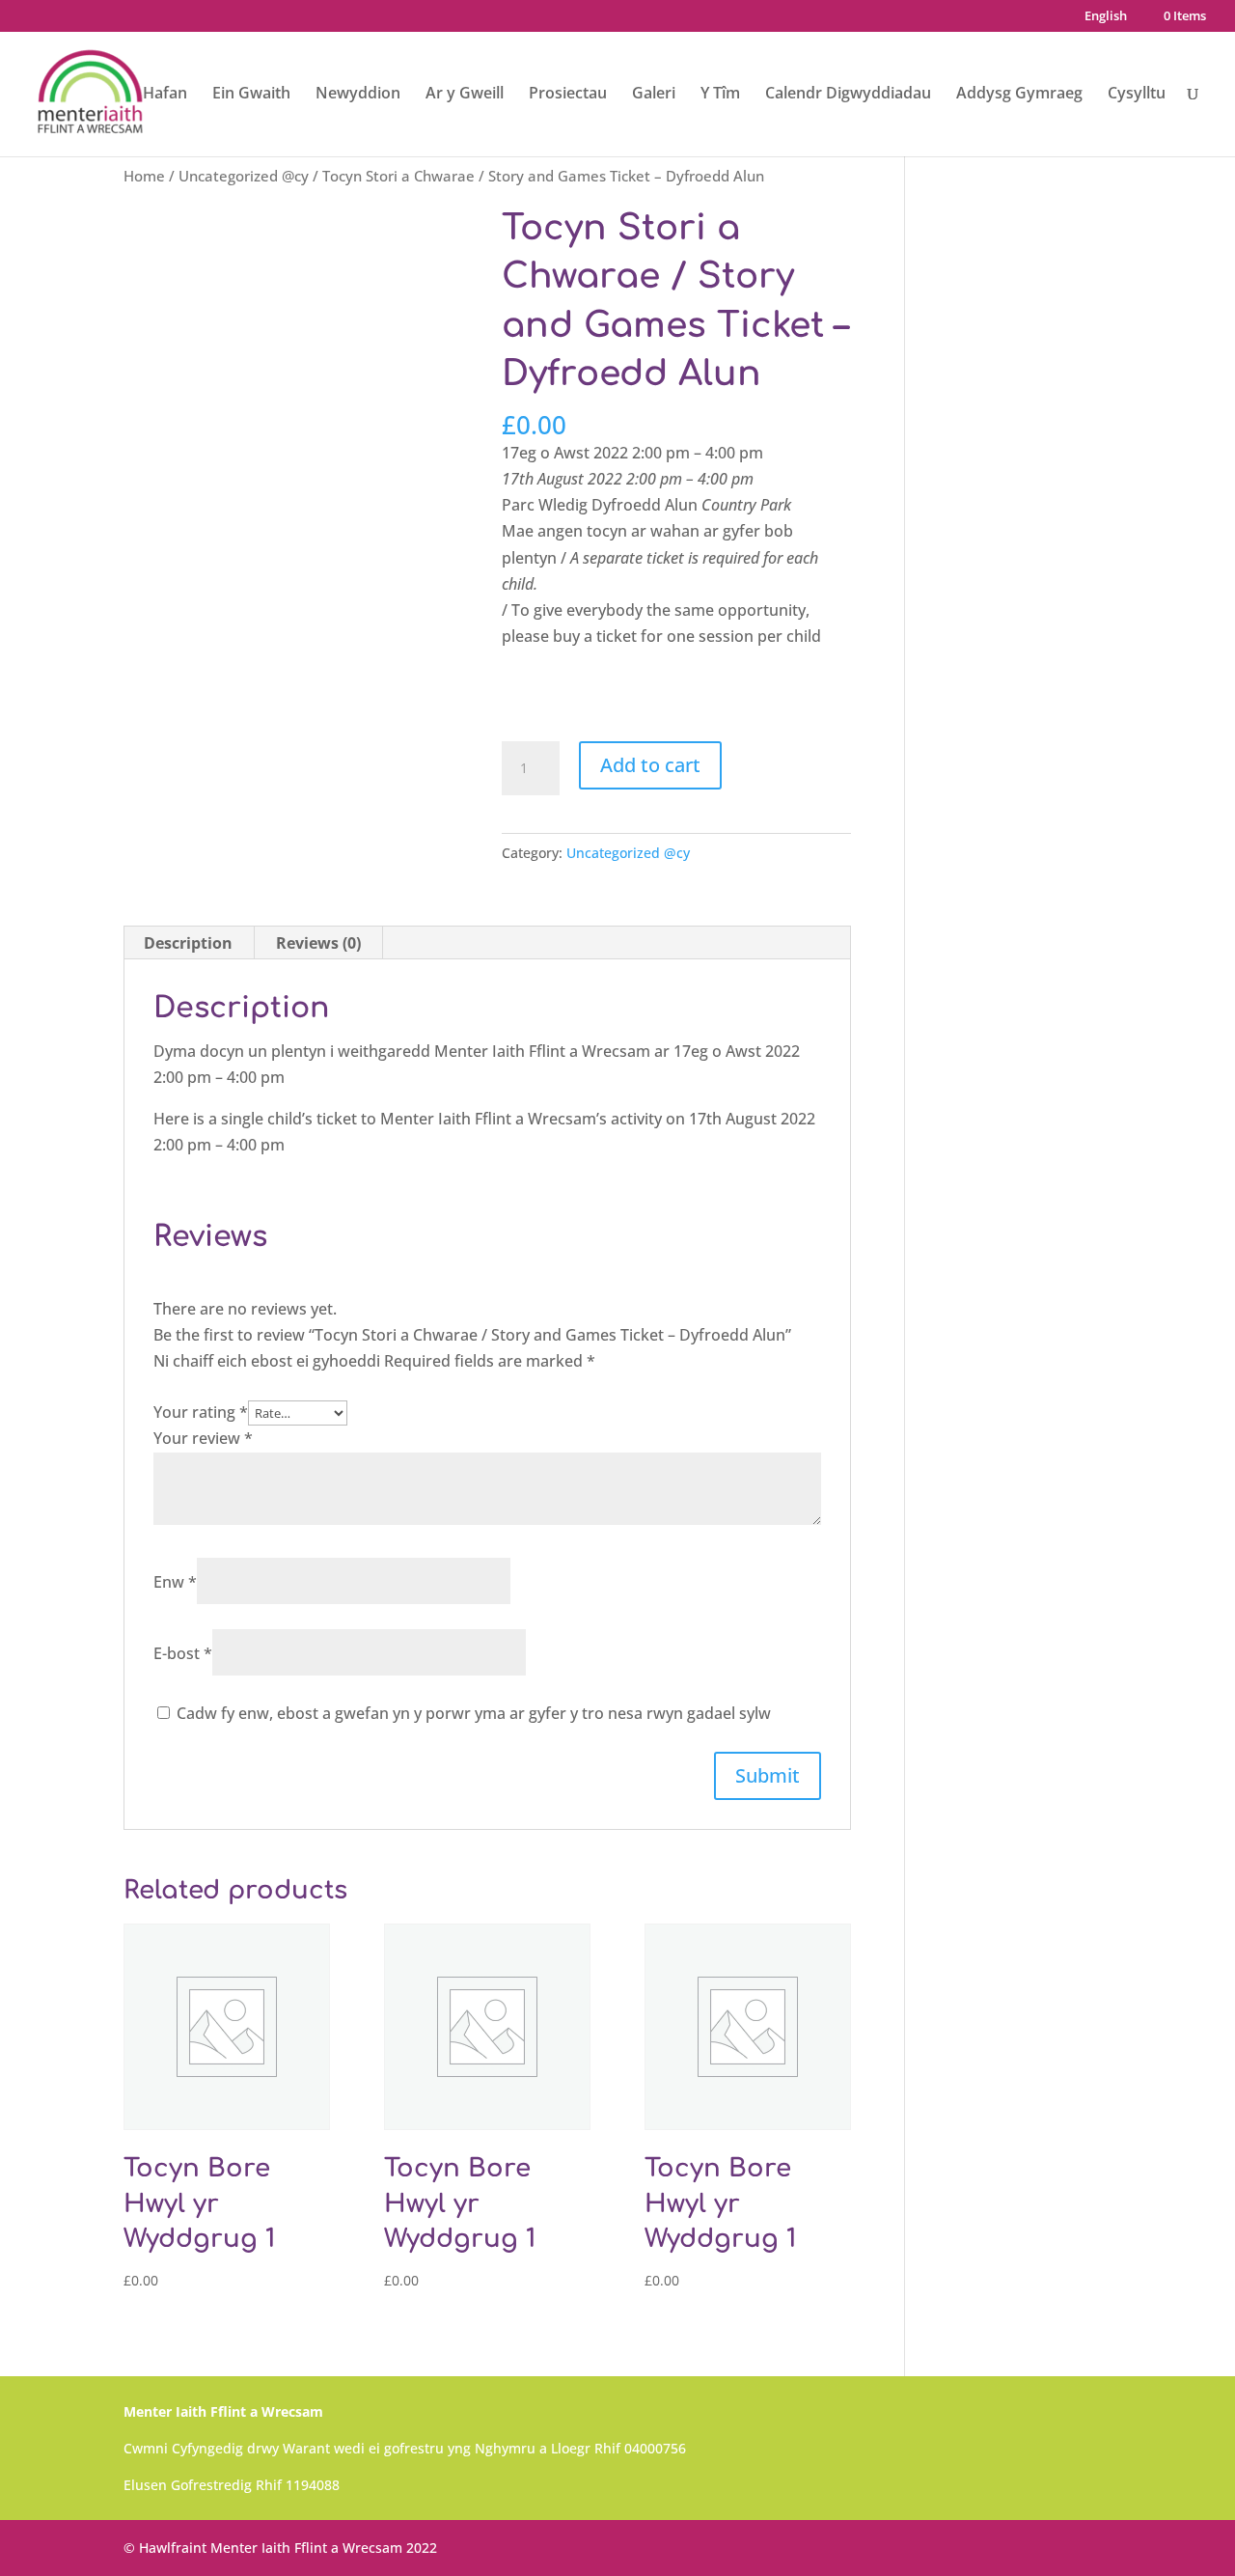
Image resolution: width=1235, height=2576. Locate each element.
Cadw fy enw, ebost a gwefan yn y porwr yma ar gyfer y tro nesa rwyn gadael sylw (474, 1713)
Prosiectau (568, 95)
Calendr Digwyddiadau (848, 95)
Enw (175, 1582)
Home (144, 176)
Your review (203, 1438)
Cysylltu (1137, 95)
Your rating (201, 1412)
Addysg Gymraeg (1019, 95)
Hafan (165, 95)
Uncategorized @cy (244, 176)
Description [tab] (188, 943)
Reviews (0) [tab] (318, 943)
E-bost (183, 1653)
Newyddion (358, 95)
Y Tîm (720, 95)
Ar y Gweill (465, 95)
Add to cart (650, 765)
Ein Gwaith (251, 95)
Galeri (654, 95)
